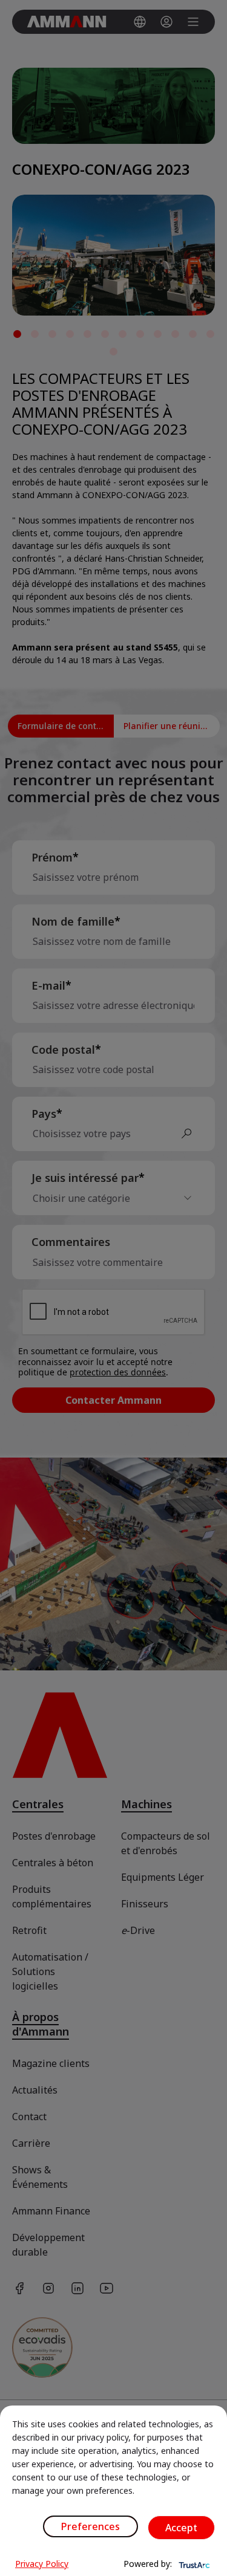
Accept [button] (181, 2528)
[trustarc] (193, 2564)
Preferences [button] (90, 2526)
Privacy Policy (42, 2564)
